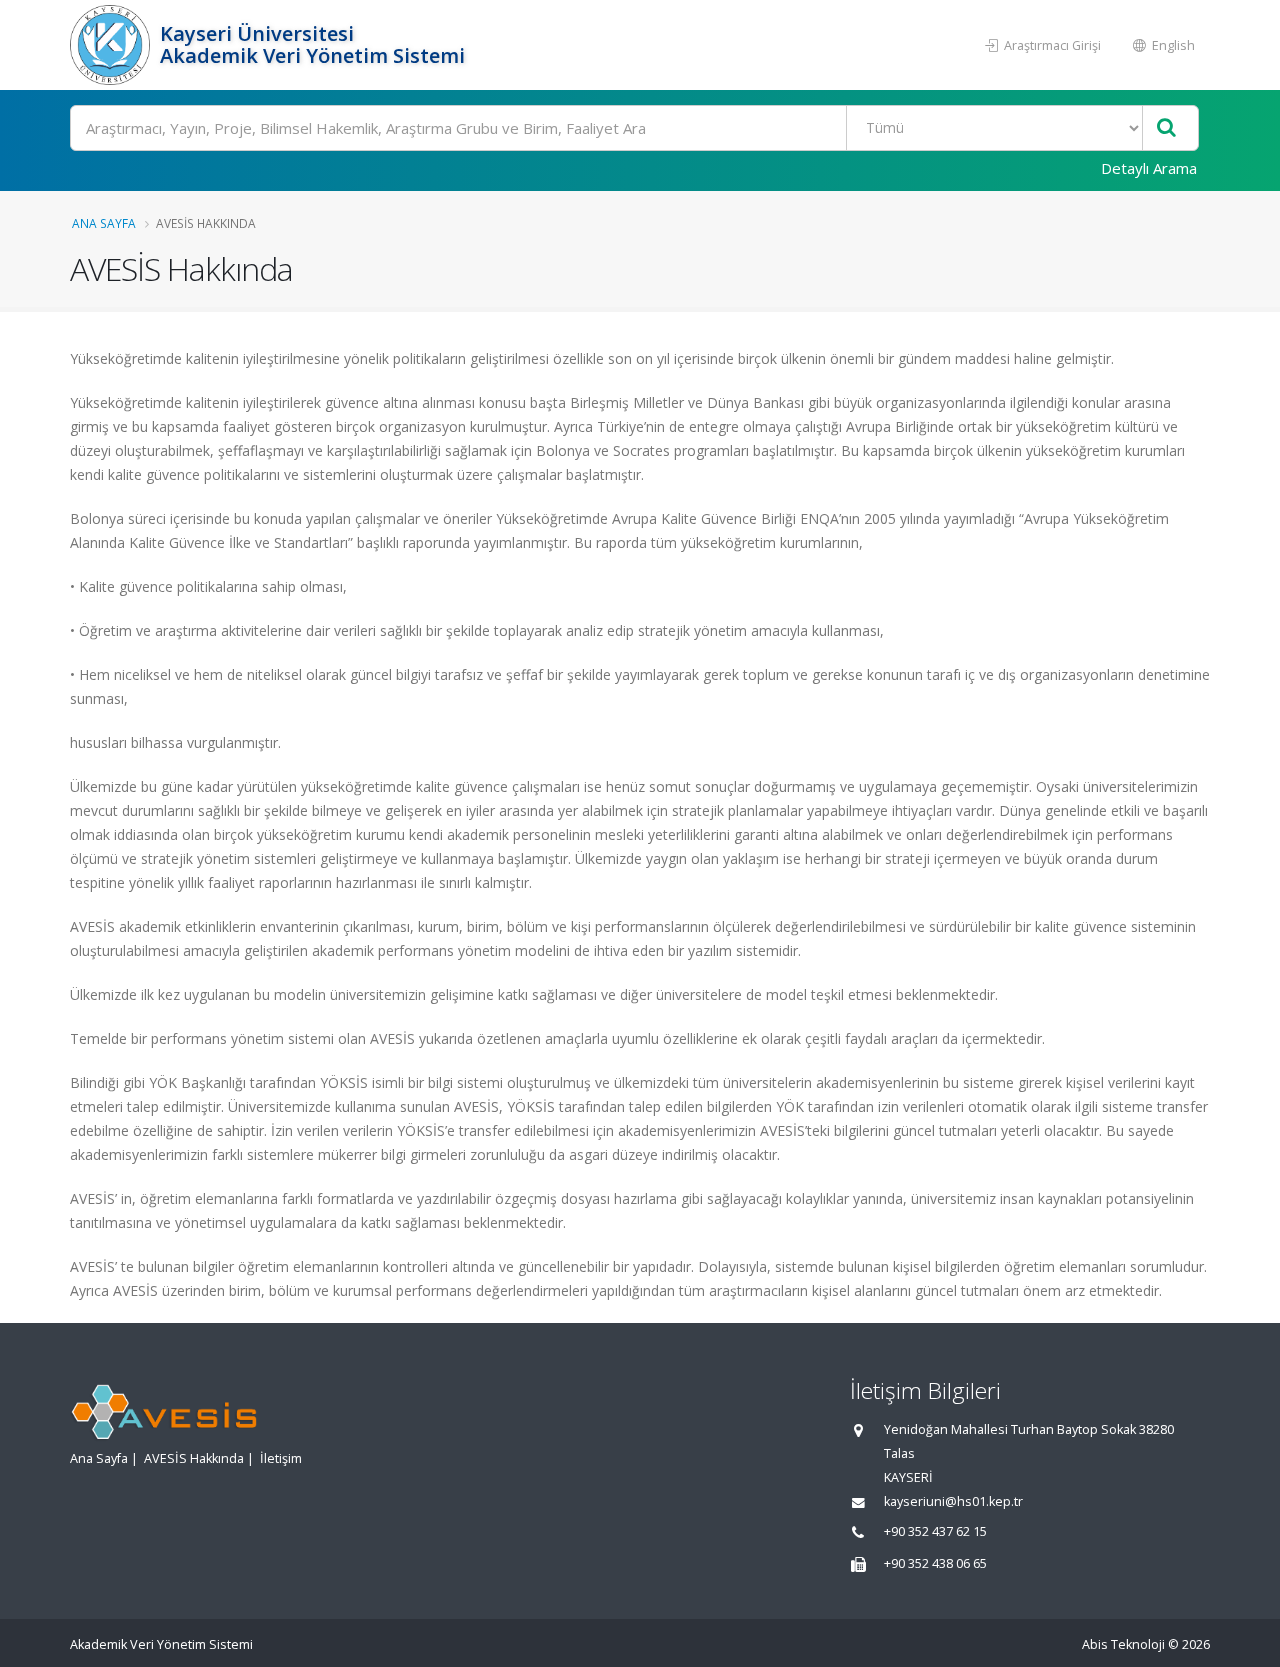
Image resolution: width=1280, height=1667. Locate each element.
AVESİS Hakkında (194, 1458)
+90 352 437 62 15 (935, 1531)
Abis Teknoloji (1123, 1644)
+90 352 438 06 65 (935, 1563)
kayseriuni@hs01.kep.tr (953, 1501)
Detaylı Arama (1149, 168)
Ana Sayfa (104, 223)
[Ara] (1166, 128)
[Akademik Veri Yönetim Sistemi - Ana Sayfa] (112, 45)
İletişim (281, 1458)
